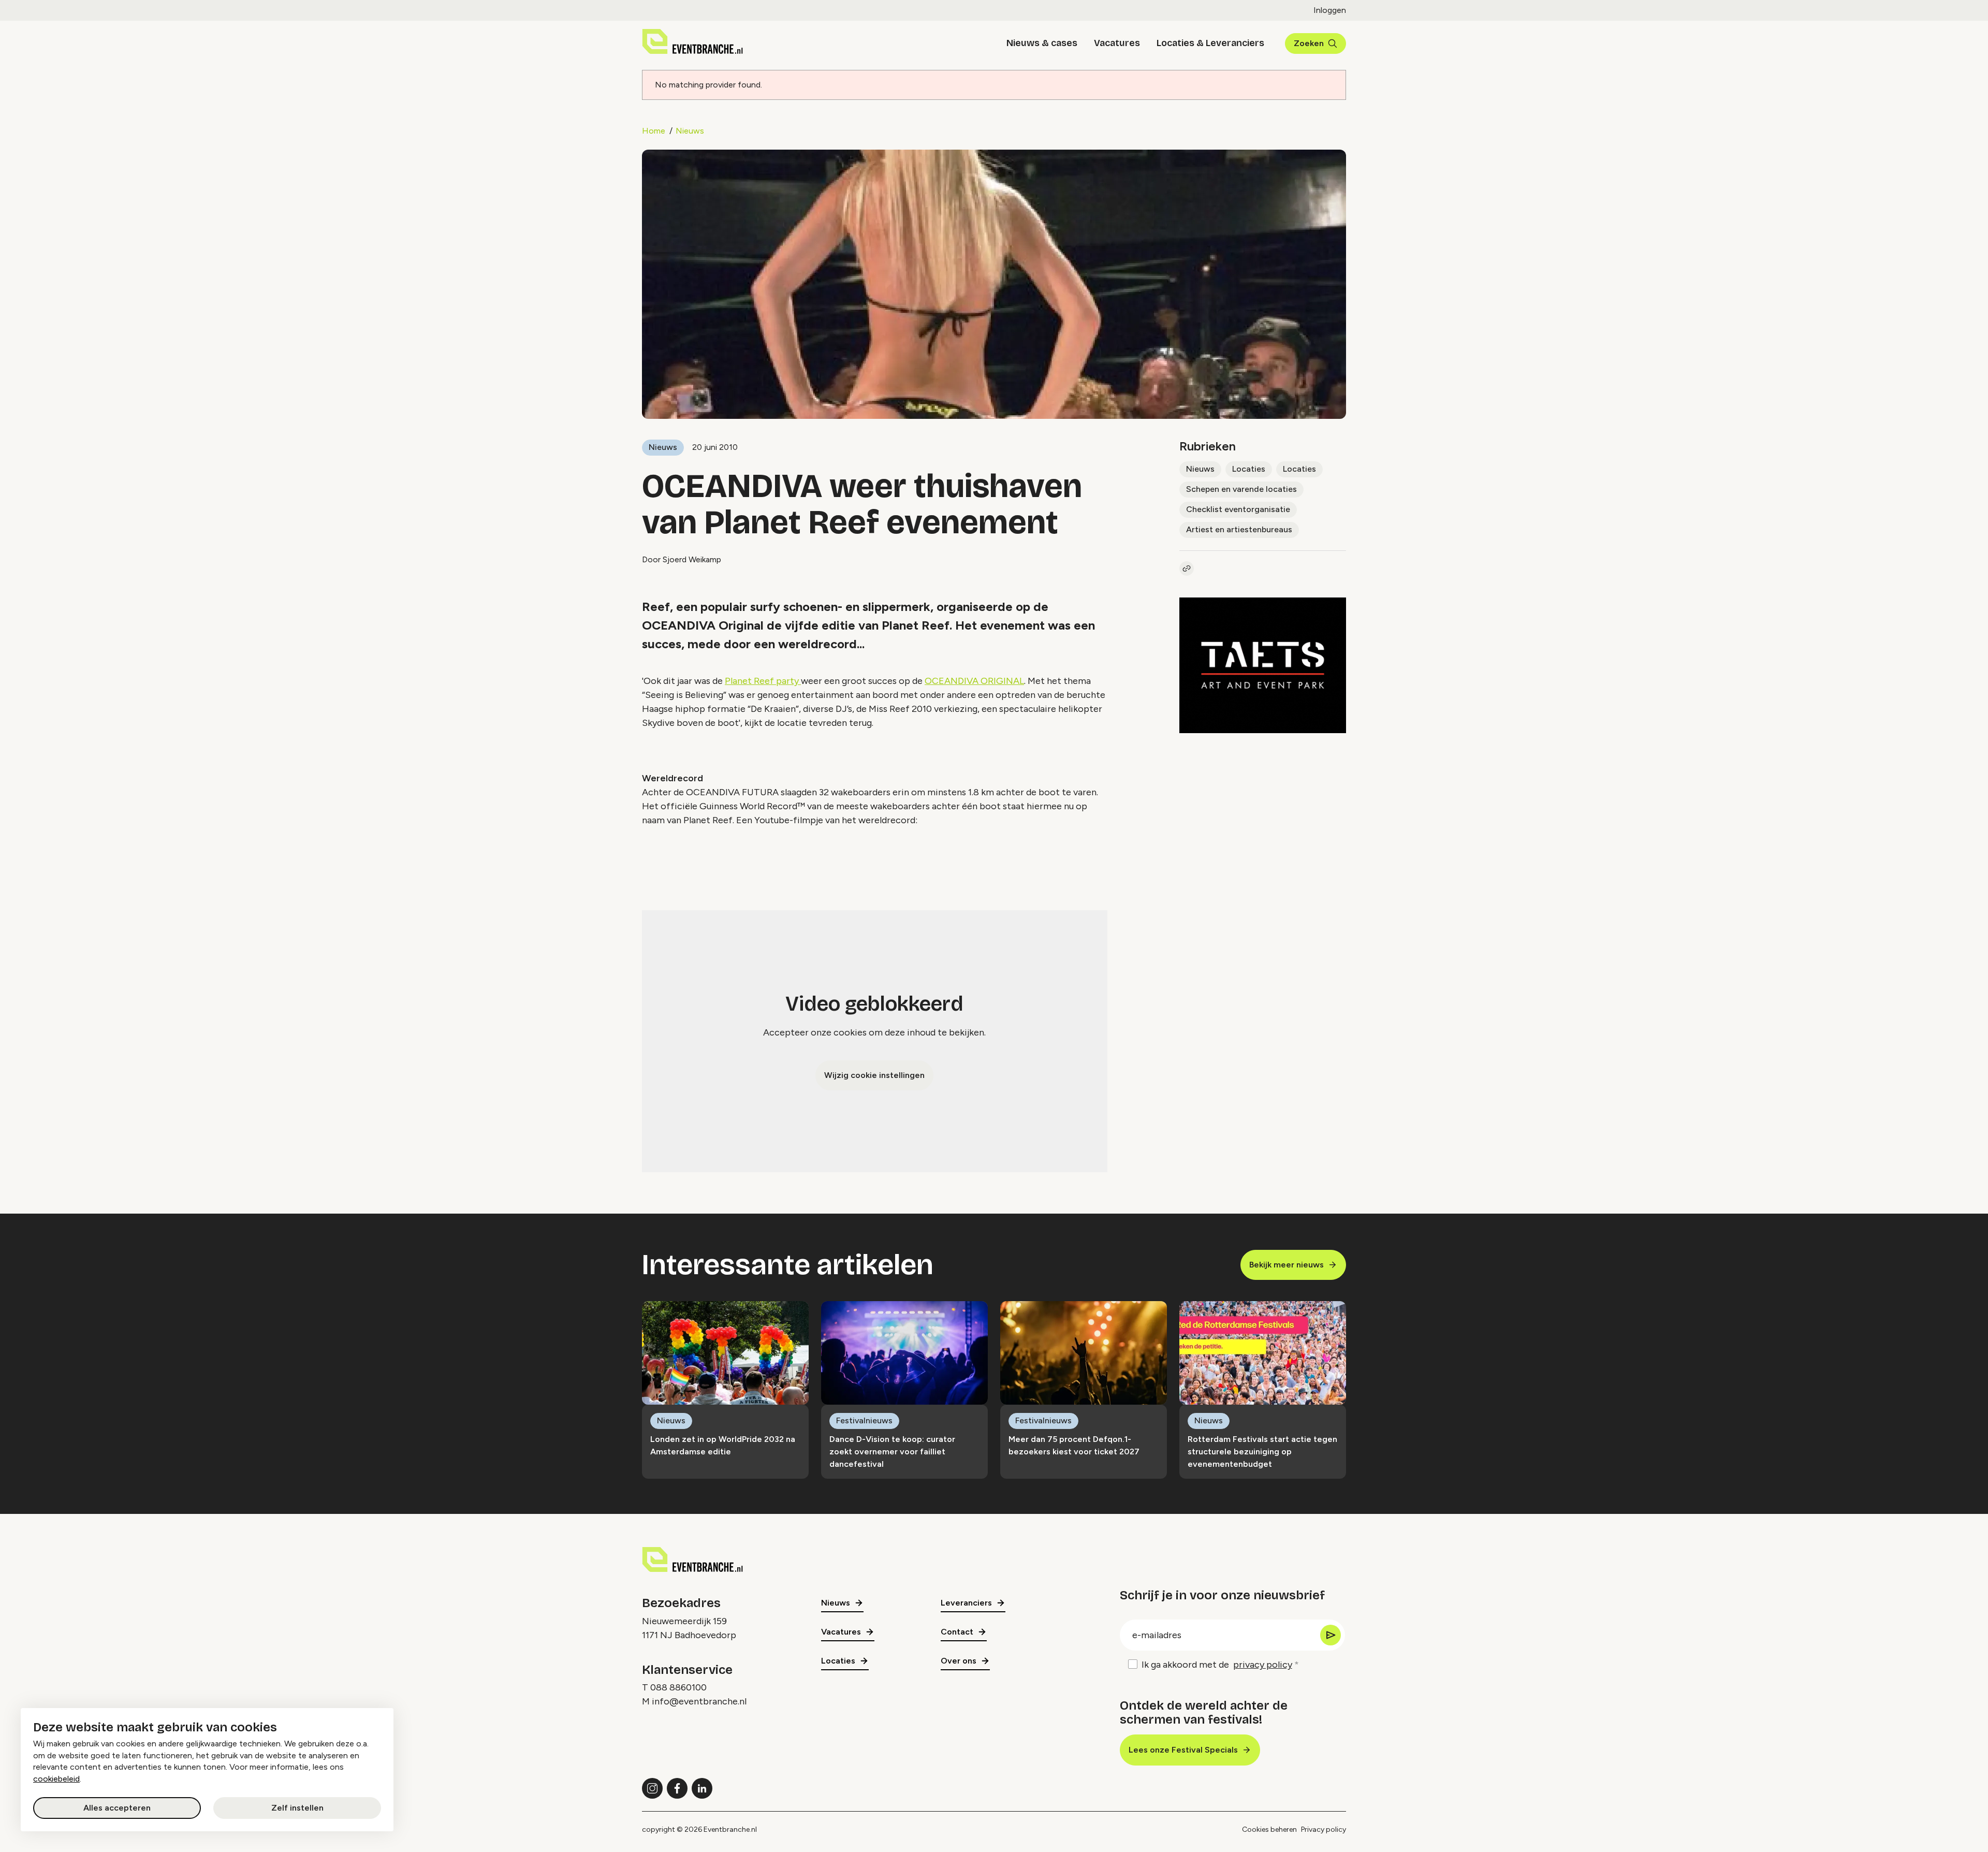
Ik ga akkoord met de (1217, 1665)
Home (654, 131)
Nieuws (690, 131)
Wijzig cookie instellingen (874, 1075)
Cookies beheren (1269, 1829)
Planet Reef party (763, 681)
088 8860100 (678, 1687)
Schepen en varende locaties (1241, 489)
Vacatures (1117, 43)
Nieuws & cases (1042, 43)
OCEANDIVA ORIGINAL (974, 681)
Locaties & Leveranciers (1210, 43)
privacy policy (1263, 1665)
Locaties (1249, 469)
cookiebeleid (56, 1779)
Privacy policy (1324, 1829)
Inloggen (1330, 10)
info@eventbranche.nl (699, 1701)
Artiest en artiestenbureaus (1239, 529)
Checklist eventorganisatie (1238, 509)
